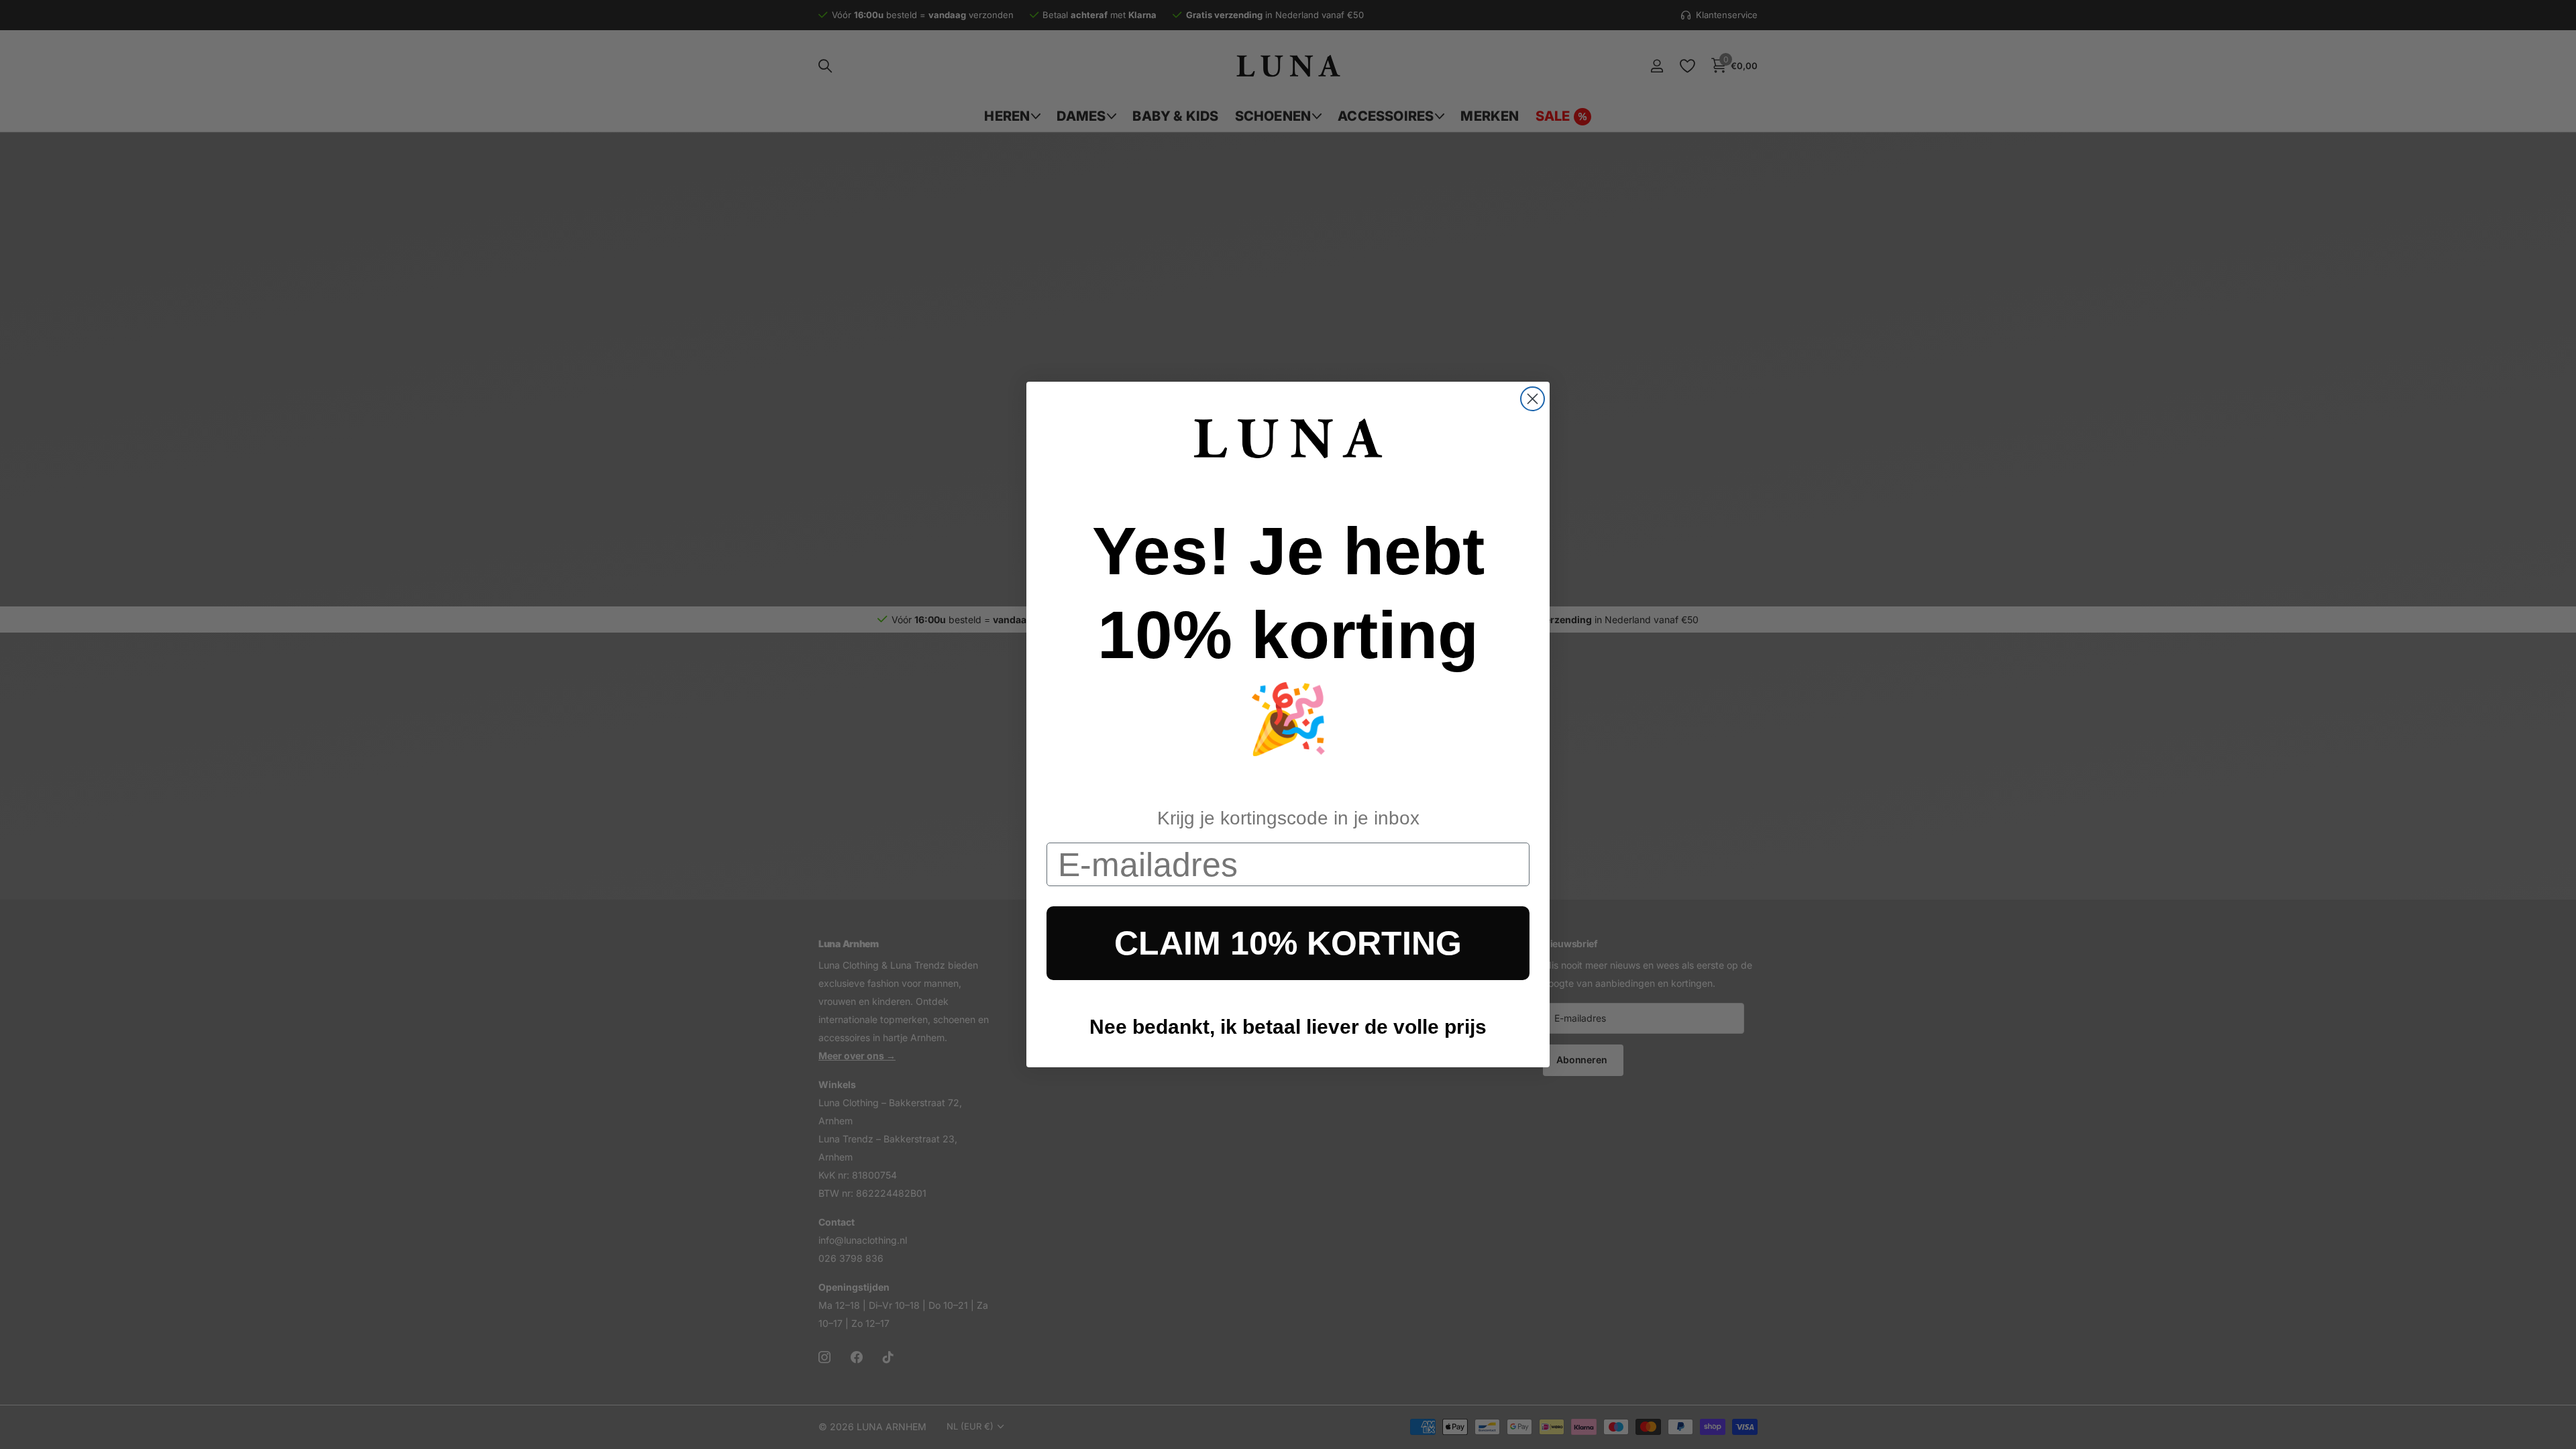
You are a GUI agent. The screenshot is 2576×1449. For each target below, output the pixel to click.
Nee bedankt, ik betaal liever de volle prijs (1288, 1027)
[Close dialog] (1533, 399)
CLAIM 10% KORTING (1288, 943)
